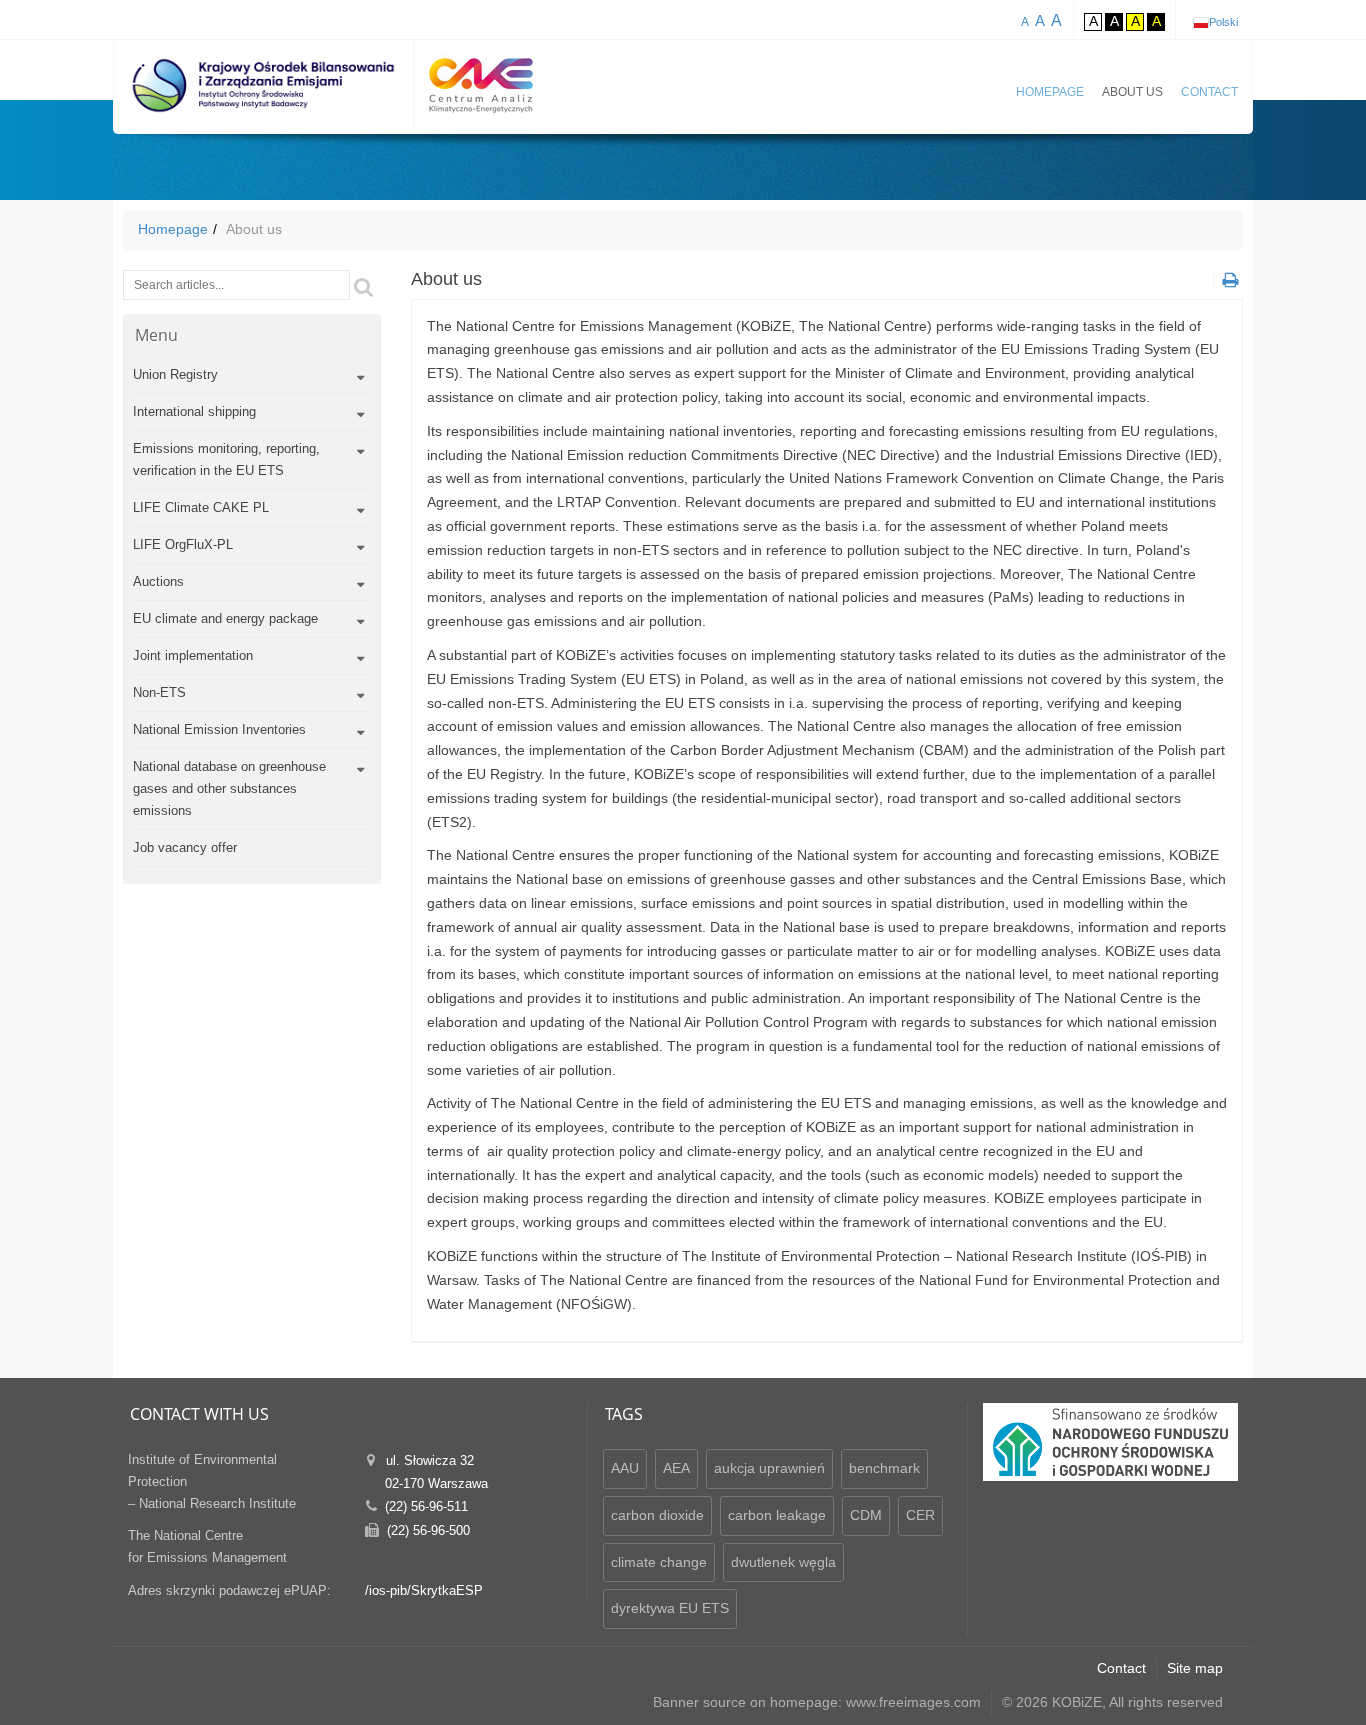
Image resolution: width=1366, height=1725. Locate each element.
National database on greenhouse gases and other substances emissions (229, 788)
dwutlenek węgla (783, 1562)
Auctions (158, 581)
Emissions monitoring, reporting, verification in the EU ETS (226, 459)
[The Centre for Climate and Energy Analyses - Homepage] (481, 85)
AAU (625, 1468)
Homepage (1050, 92)
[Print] (1228, 280)
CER (920, 1515)
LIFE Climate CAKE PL (201, 507)
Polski (1223, 22)
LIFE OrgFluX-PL (183, 544)
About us (1132, 92)
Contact (1209, 92)
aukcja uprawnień (769, 1468)
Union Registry (175, 374)
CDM (866, 1515)
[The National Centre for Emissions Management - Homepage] (264, 85)
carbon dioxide (657, 1515)
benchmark (884, 1468)
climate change (659, 1562)
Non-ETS (159, 692)
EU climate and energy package (225, 618)
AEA (676, 1468)
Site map (1195, 1668)
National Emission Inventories (219, 729)
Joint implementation (193, 655)
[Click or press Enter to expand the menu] (360, 378)
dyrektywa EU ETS (670, 1608)
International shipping (194, 411)
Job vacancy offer (185, 847)
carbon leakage (777, 1515)
